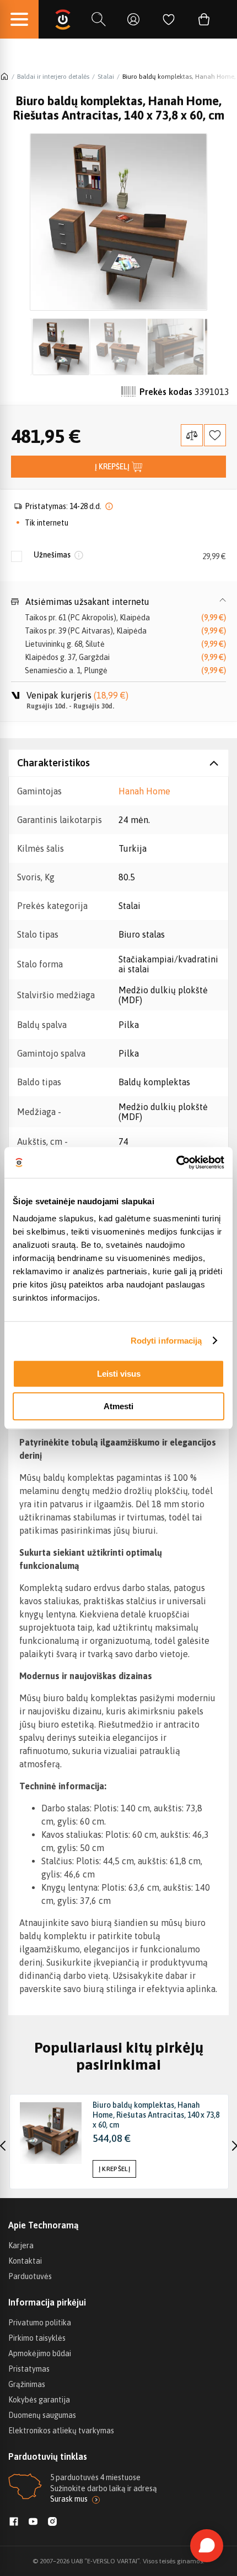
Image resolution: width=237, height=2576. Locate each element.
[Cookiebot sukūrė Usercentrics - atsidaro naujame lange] (176, 1162)
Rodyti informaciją (166, 1341)
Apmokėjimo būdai (40, 2353)
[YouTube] (33, 2523)
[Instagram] (52, 2523)
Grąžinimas (27, 2384)
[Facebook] (14, 2523)
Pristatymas (29, 2369)
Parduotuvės (30, 2276)
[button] (118, 602)
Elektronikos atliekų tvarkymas (61, 2431)
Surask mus (69, 2499)
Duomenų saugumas (42, 2415)
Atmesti (118, 1406)
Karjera (21, 2245)
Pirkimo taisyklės (37, 2338)
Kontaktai (25, 2261)
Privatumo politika (40, 2323)
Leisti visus (119, 1374)
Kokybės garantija (39, 2400)
